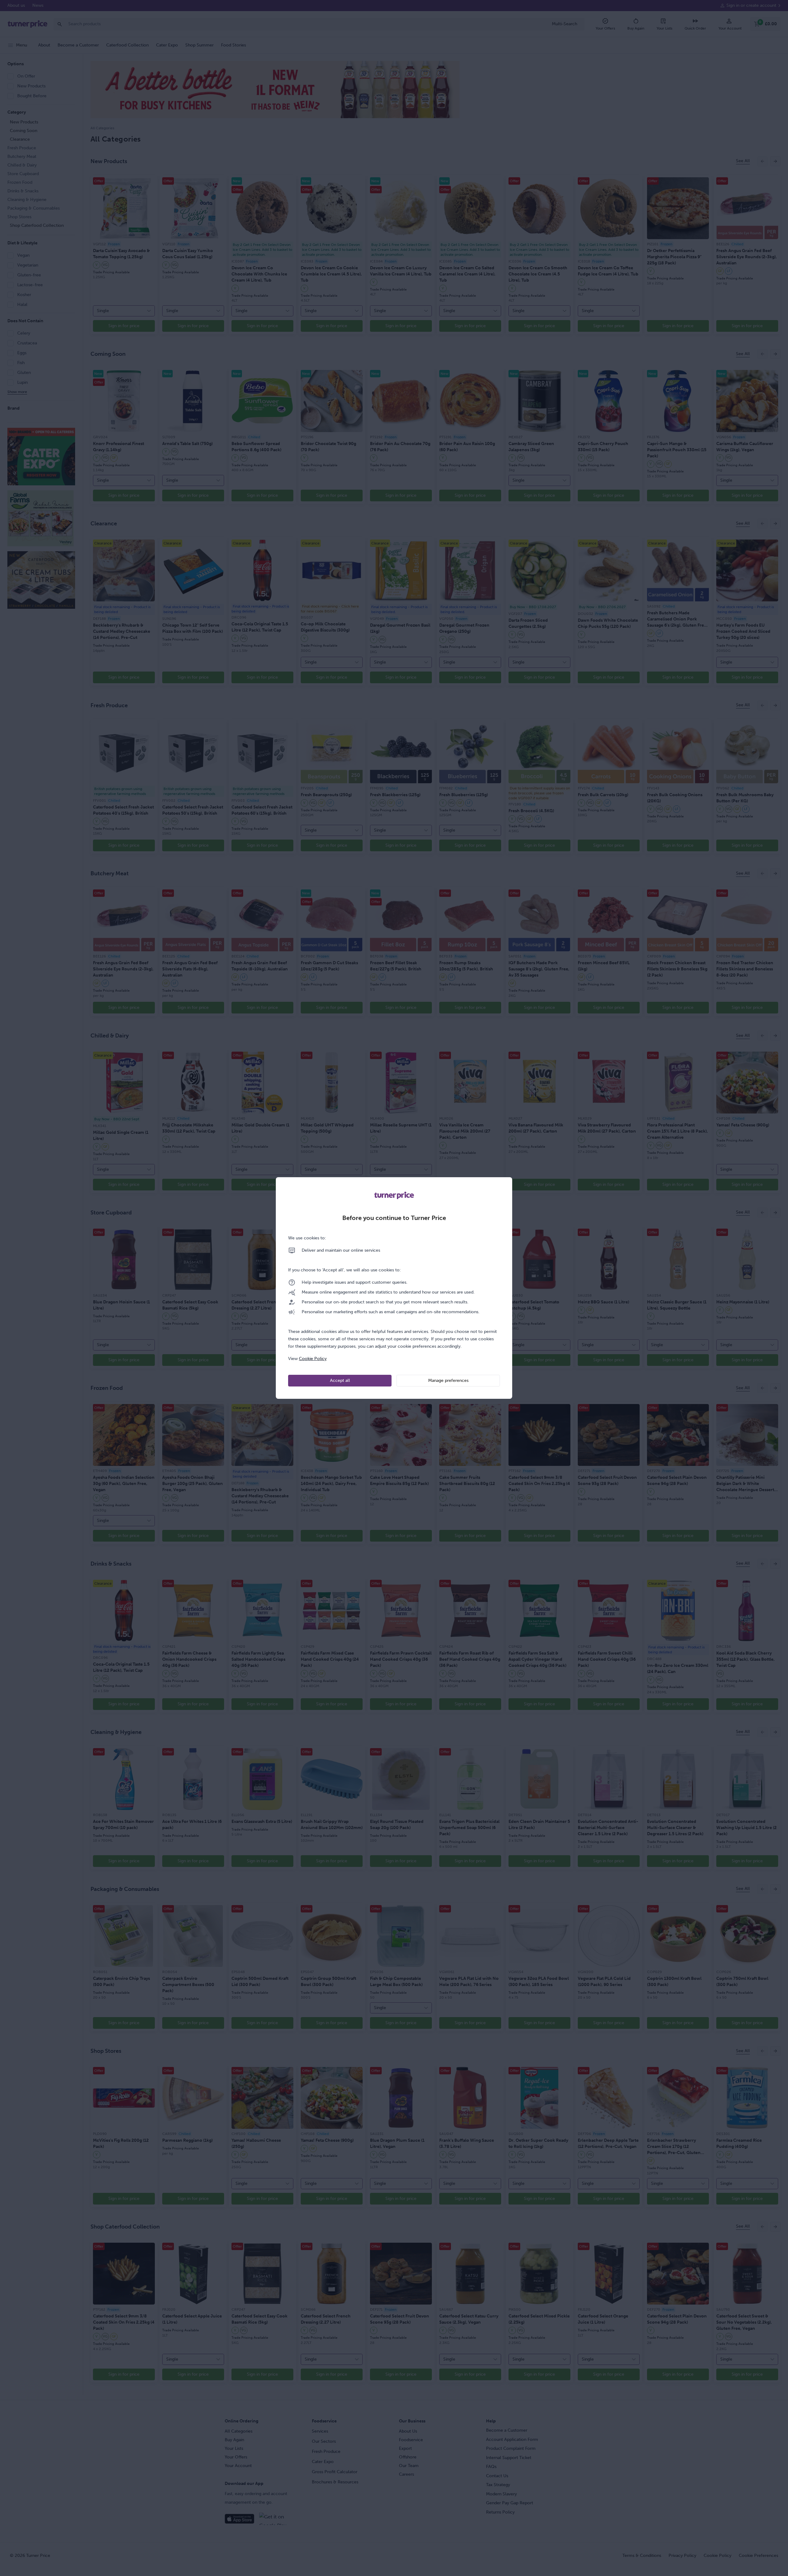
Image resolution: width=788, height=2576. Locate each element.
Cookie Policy (313, 1359)
